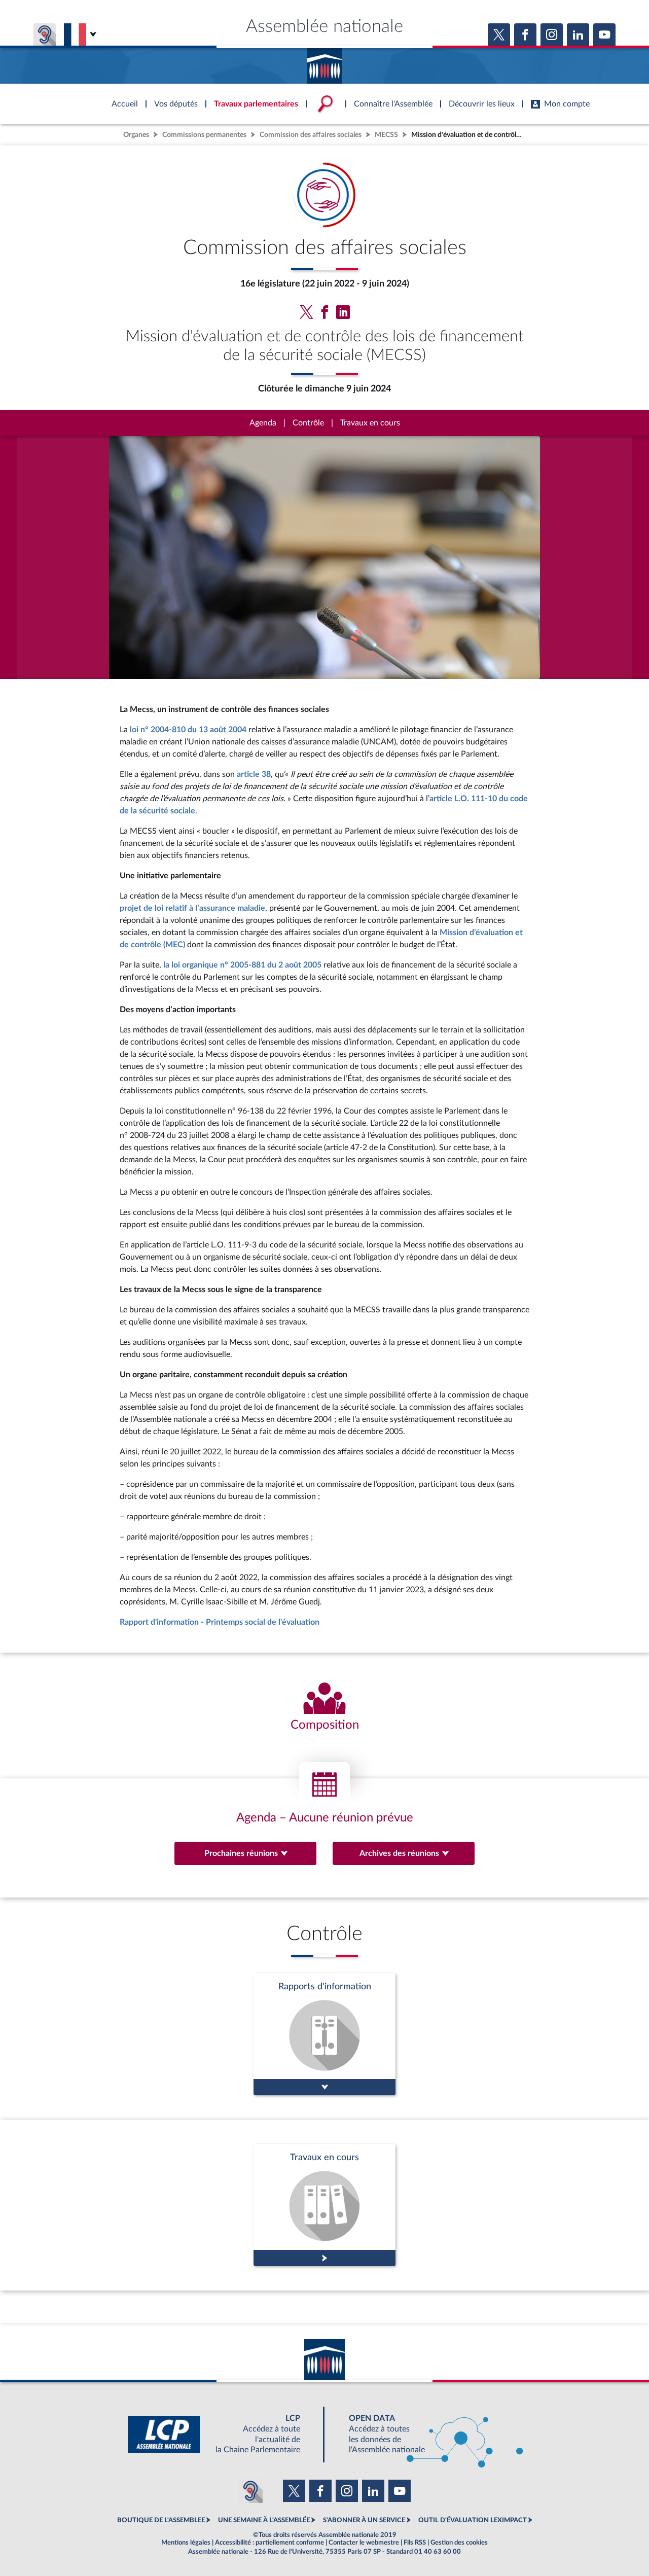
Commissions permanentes (204, 135)
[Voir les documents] (324, 2034)
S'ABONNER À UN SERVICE (364, 2520)
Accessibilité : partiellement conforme (269, 2543)
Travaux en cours (370, 423)
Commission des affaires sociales (311, 135)
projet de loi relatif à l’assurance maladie (192, 908)
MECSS (386, 135)
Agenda (263, 423)
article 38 (254, 774)
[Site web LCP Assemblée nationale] (222, 2434)
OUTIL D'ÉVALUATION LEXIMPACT (473, 2520)
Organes (136, 135)
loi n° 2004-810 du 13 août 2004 (188, 730)
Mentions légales (186, 2543)
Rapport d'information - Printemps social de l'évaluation (220, 1622)
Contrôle (308, 423)
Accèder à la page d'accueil (324, 62)
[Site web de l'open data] (427, 2434)
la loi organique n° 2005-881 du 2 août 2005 (242, 965)
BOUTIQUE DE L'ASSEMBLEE (161, 2520)
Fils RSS (415, 2543)
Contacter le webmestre (364, 2543)
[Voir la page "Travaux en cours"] (324, 2205)
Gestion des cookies (459, 2543)
